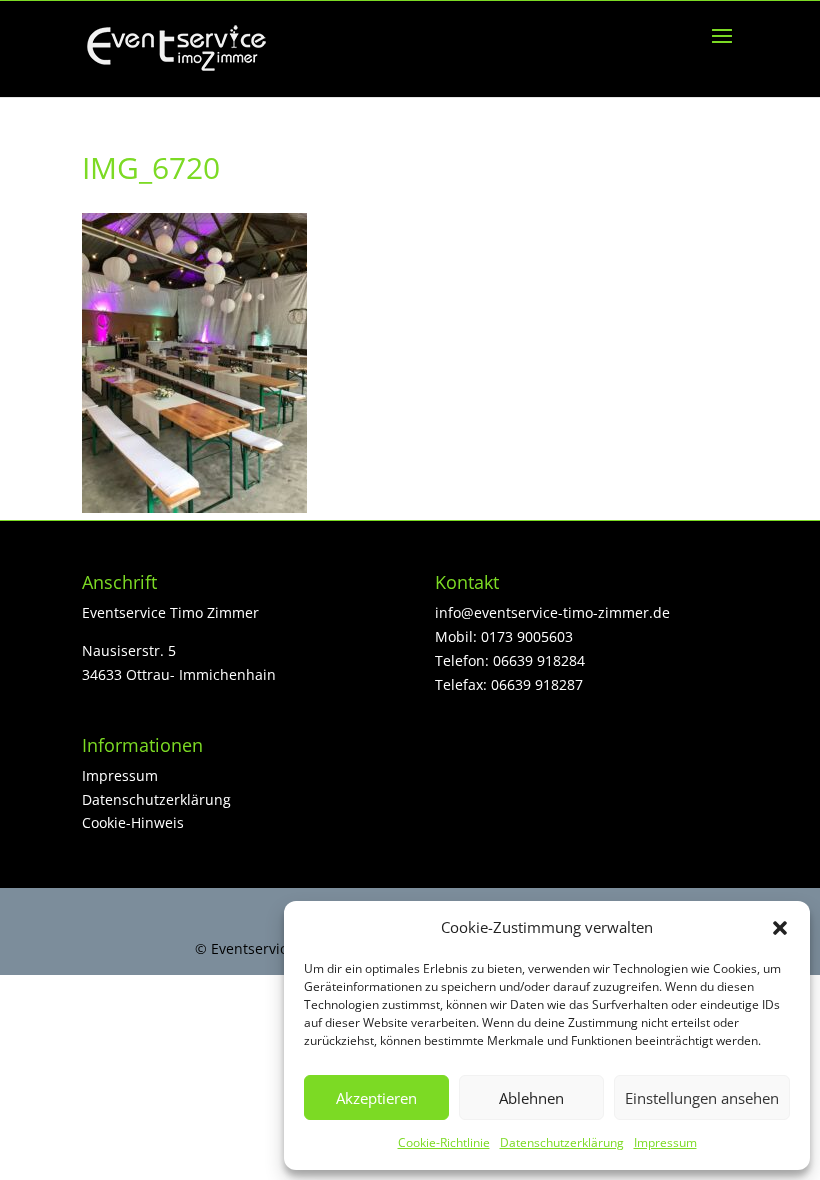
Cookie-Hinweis (133, 822)
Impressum (665, 1142)
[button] (780, 928)
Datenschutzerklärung (562, 1142)
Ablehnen (531, 1098)
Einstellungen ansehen (702, 1098)
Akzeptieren (376, 1098)
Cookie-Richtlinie (444, 1142)
